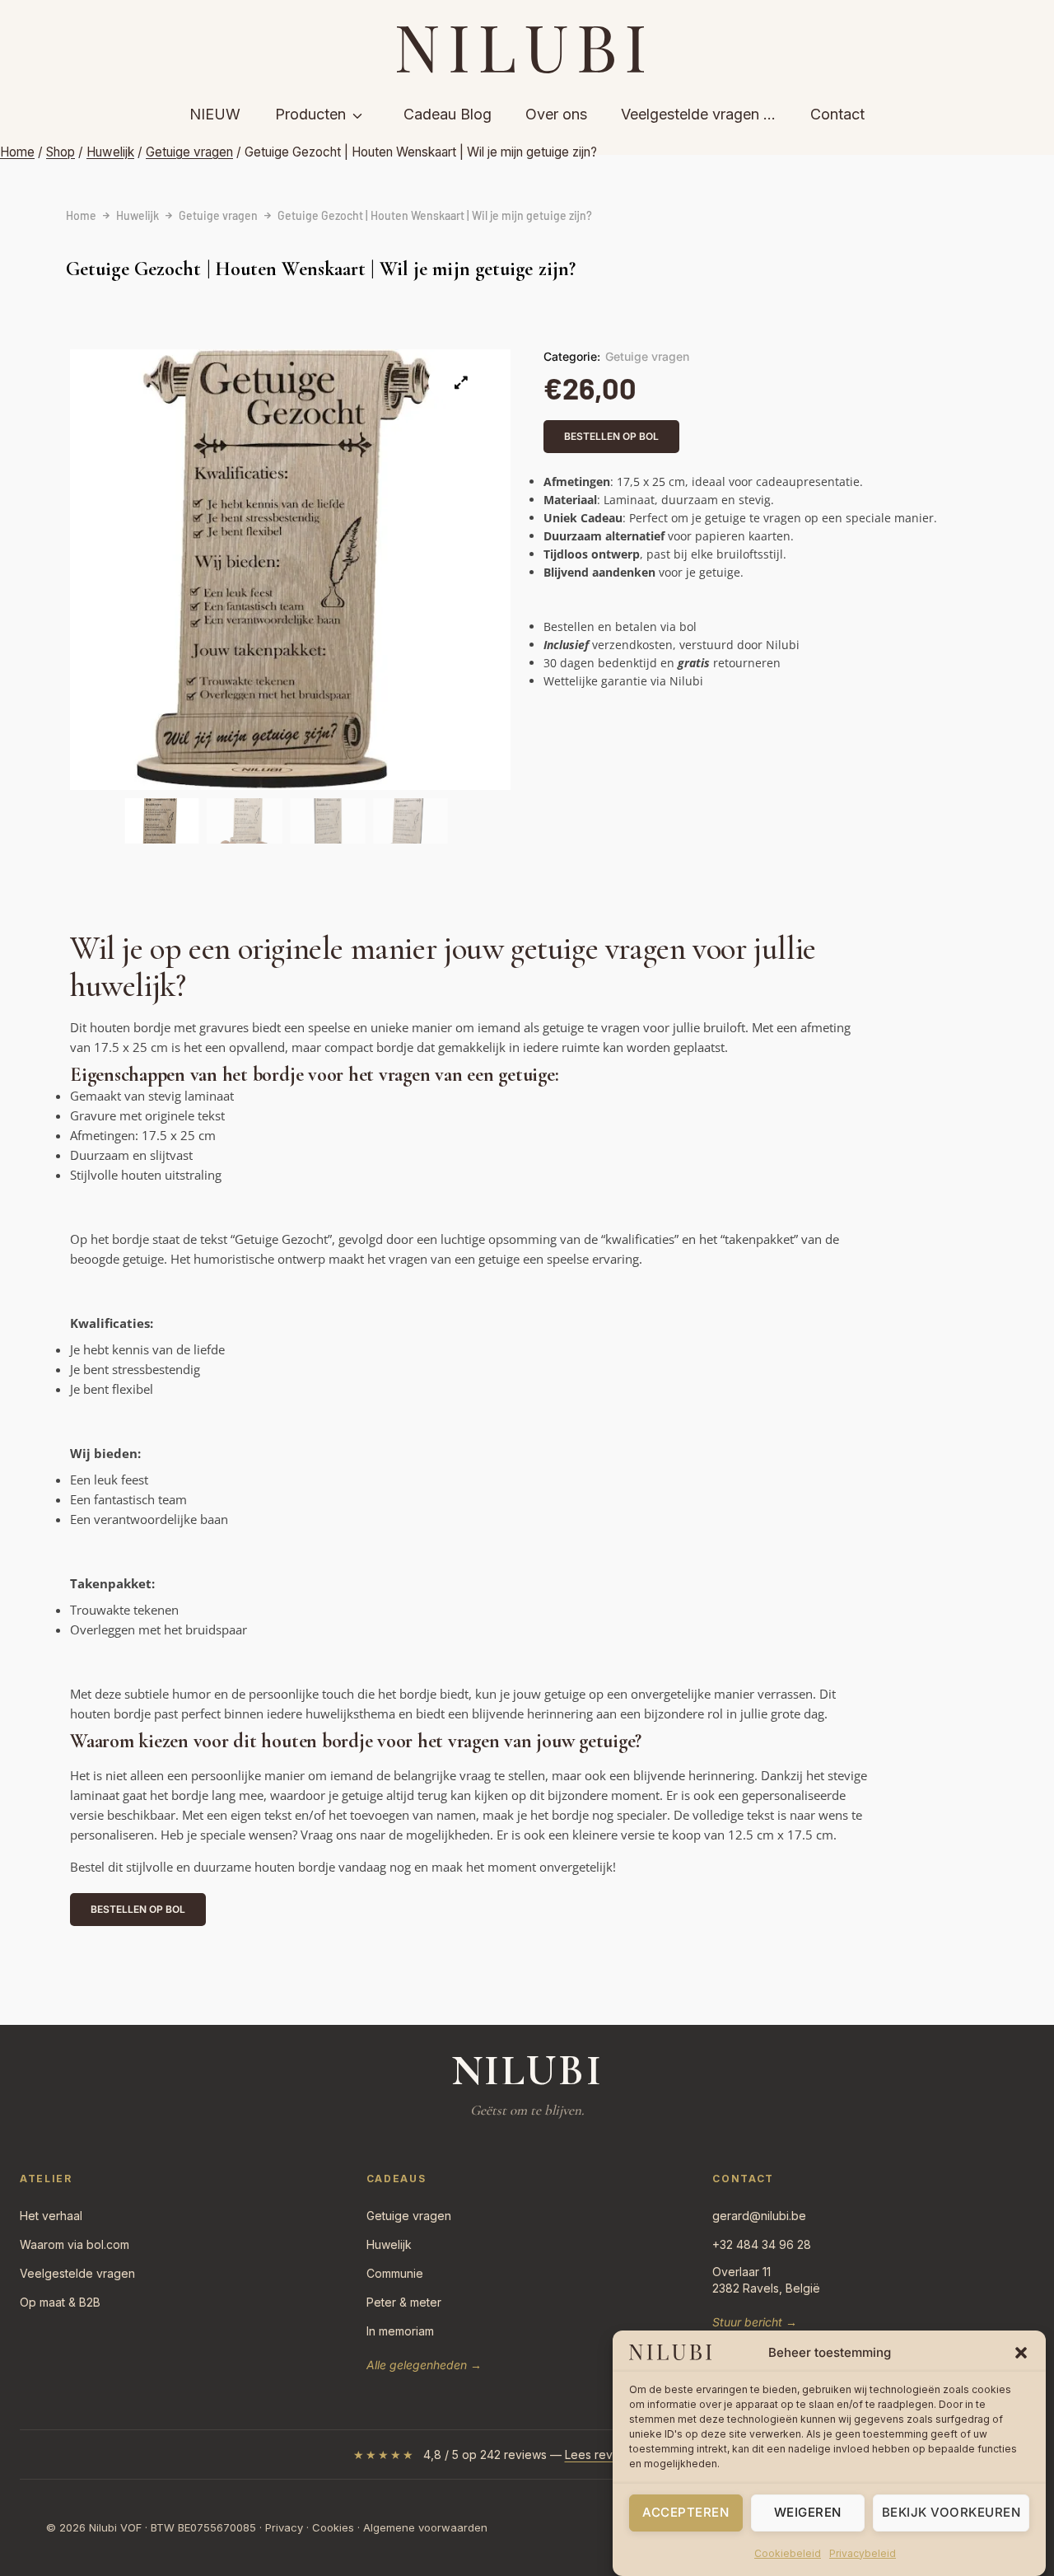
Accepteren (686, 2512)
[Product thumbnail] (461, 382)
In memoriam (400, 2331)
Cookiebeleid (788, 2553)
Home (81, 215)
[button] (1021, 2353)
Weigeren (808, 2512)
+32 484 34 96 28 (762, 2244)
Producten (310, 114)
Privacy (284, 2527)
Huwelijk (138, 215)
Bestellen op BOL (611, 436)
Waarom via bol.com (75, 2244)
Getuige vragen (218, 215)
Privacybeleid (863, 2553)
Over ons (556, 114)
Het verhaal (51, 2216)
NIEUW (215, 114)
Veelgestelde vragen (77, 2273)
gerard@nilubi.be (759, 2216)
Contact (837, 114)
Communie (395, 2273)
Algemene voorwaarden (425, 2527)
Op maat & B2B (60, 2302)
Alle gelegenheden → (424, 2365)
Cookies (333, 2527)
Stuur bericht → (755, 2322)
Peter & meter (404, 2302)
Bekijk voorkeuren (951, 2512)
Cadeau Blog (448, 114)
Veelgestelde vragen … (698, 114)
